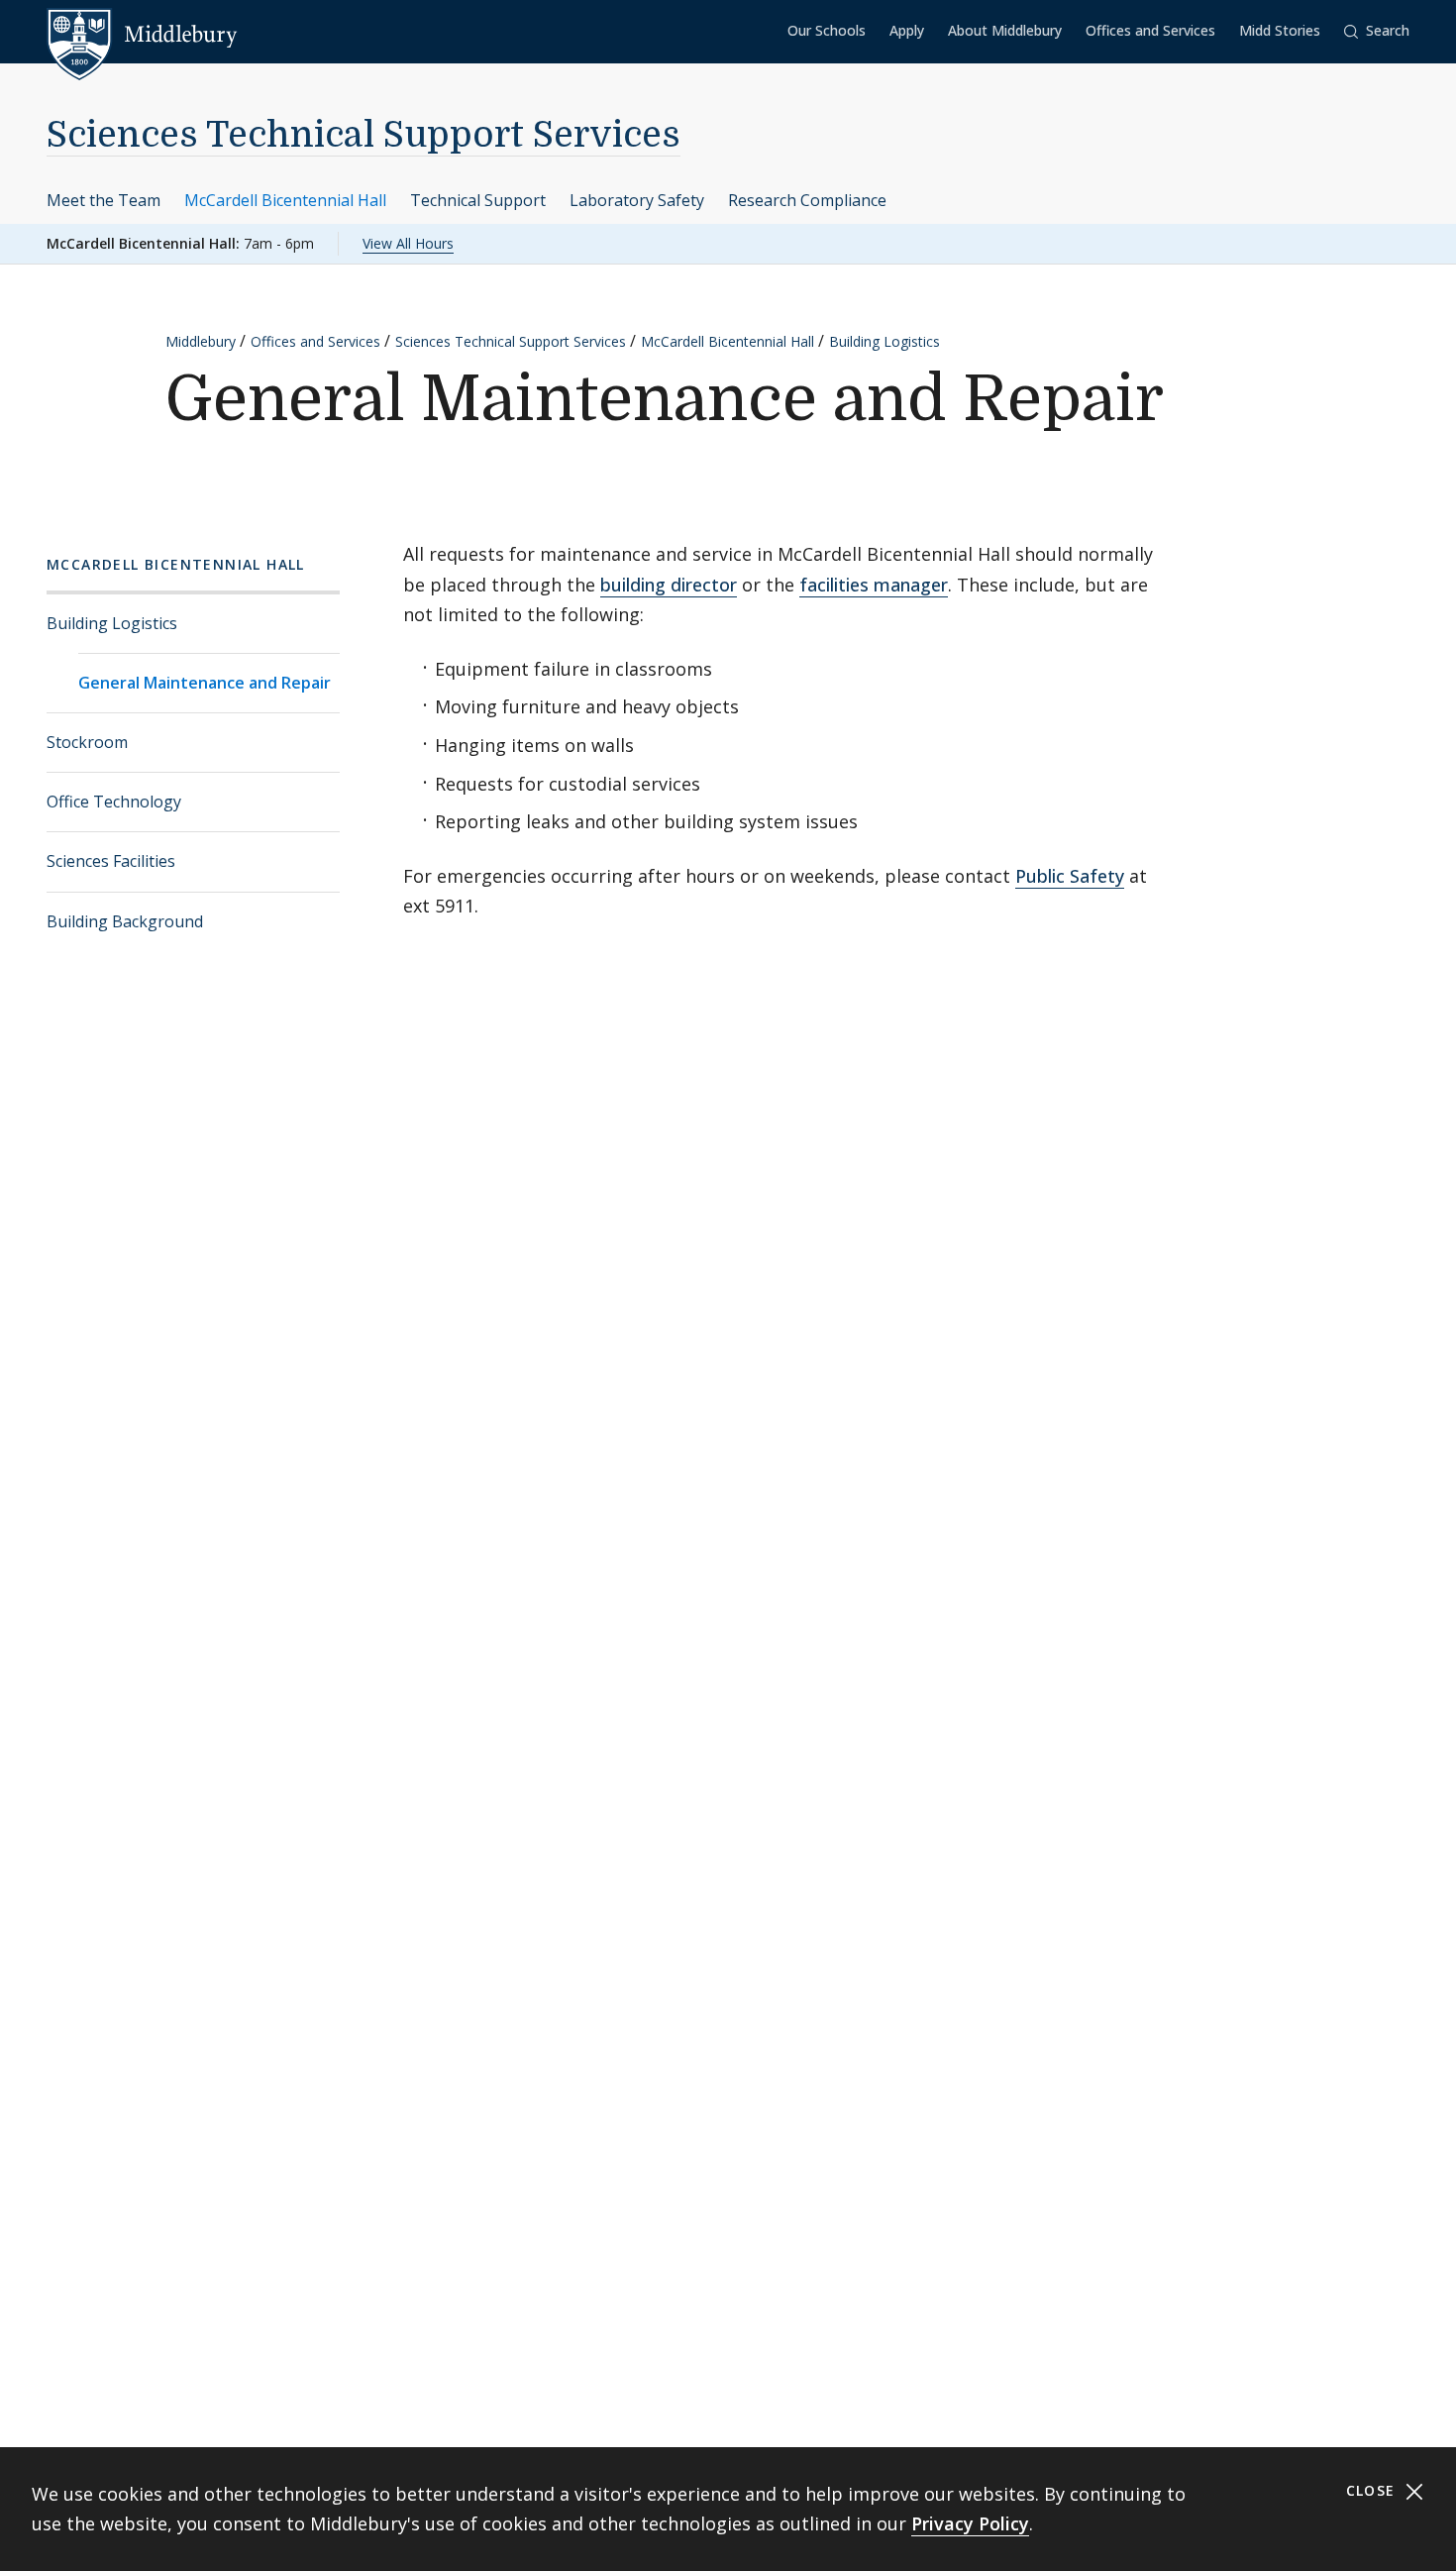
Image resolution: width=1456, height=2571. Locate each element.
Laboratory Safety (637, 200)
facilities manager (874, 585)
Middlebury (201, 341)
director (701, 585)
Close (1373, 2490)
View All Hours (408, 243)
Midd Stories (1280, 30)
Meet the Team (104, 200)
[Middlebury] (142, 35)
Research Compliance (807, 200)
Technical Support (478, 200)
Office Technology (114, 802)
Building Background (125, 921)
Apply (907, 30)
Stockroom (87, 742)
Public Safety (1070, 876)
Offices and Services (1150, 30)
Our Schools (827, 30)
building (633, 585)
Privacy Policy (970, 2523)
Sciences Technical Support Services (364, 135)
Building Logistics (884, 341)
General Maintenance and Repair (205, 683)
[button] (1377, 31)
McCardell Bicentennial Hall (285, 200)
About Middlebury (1005, 30)
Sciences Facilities (111, 861)
